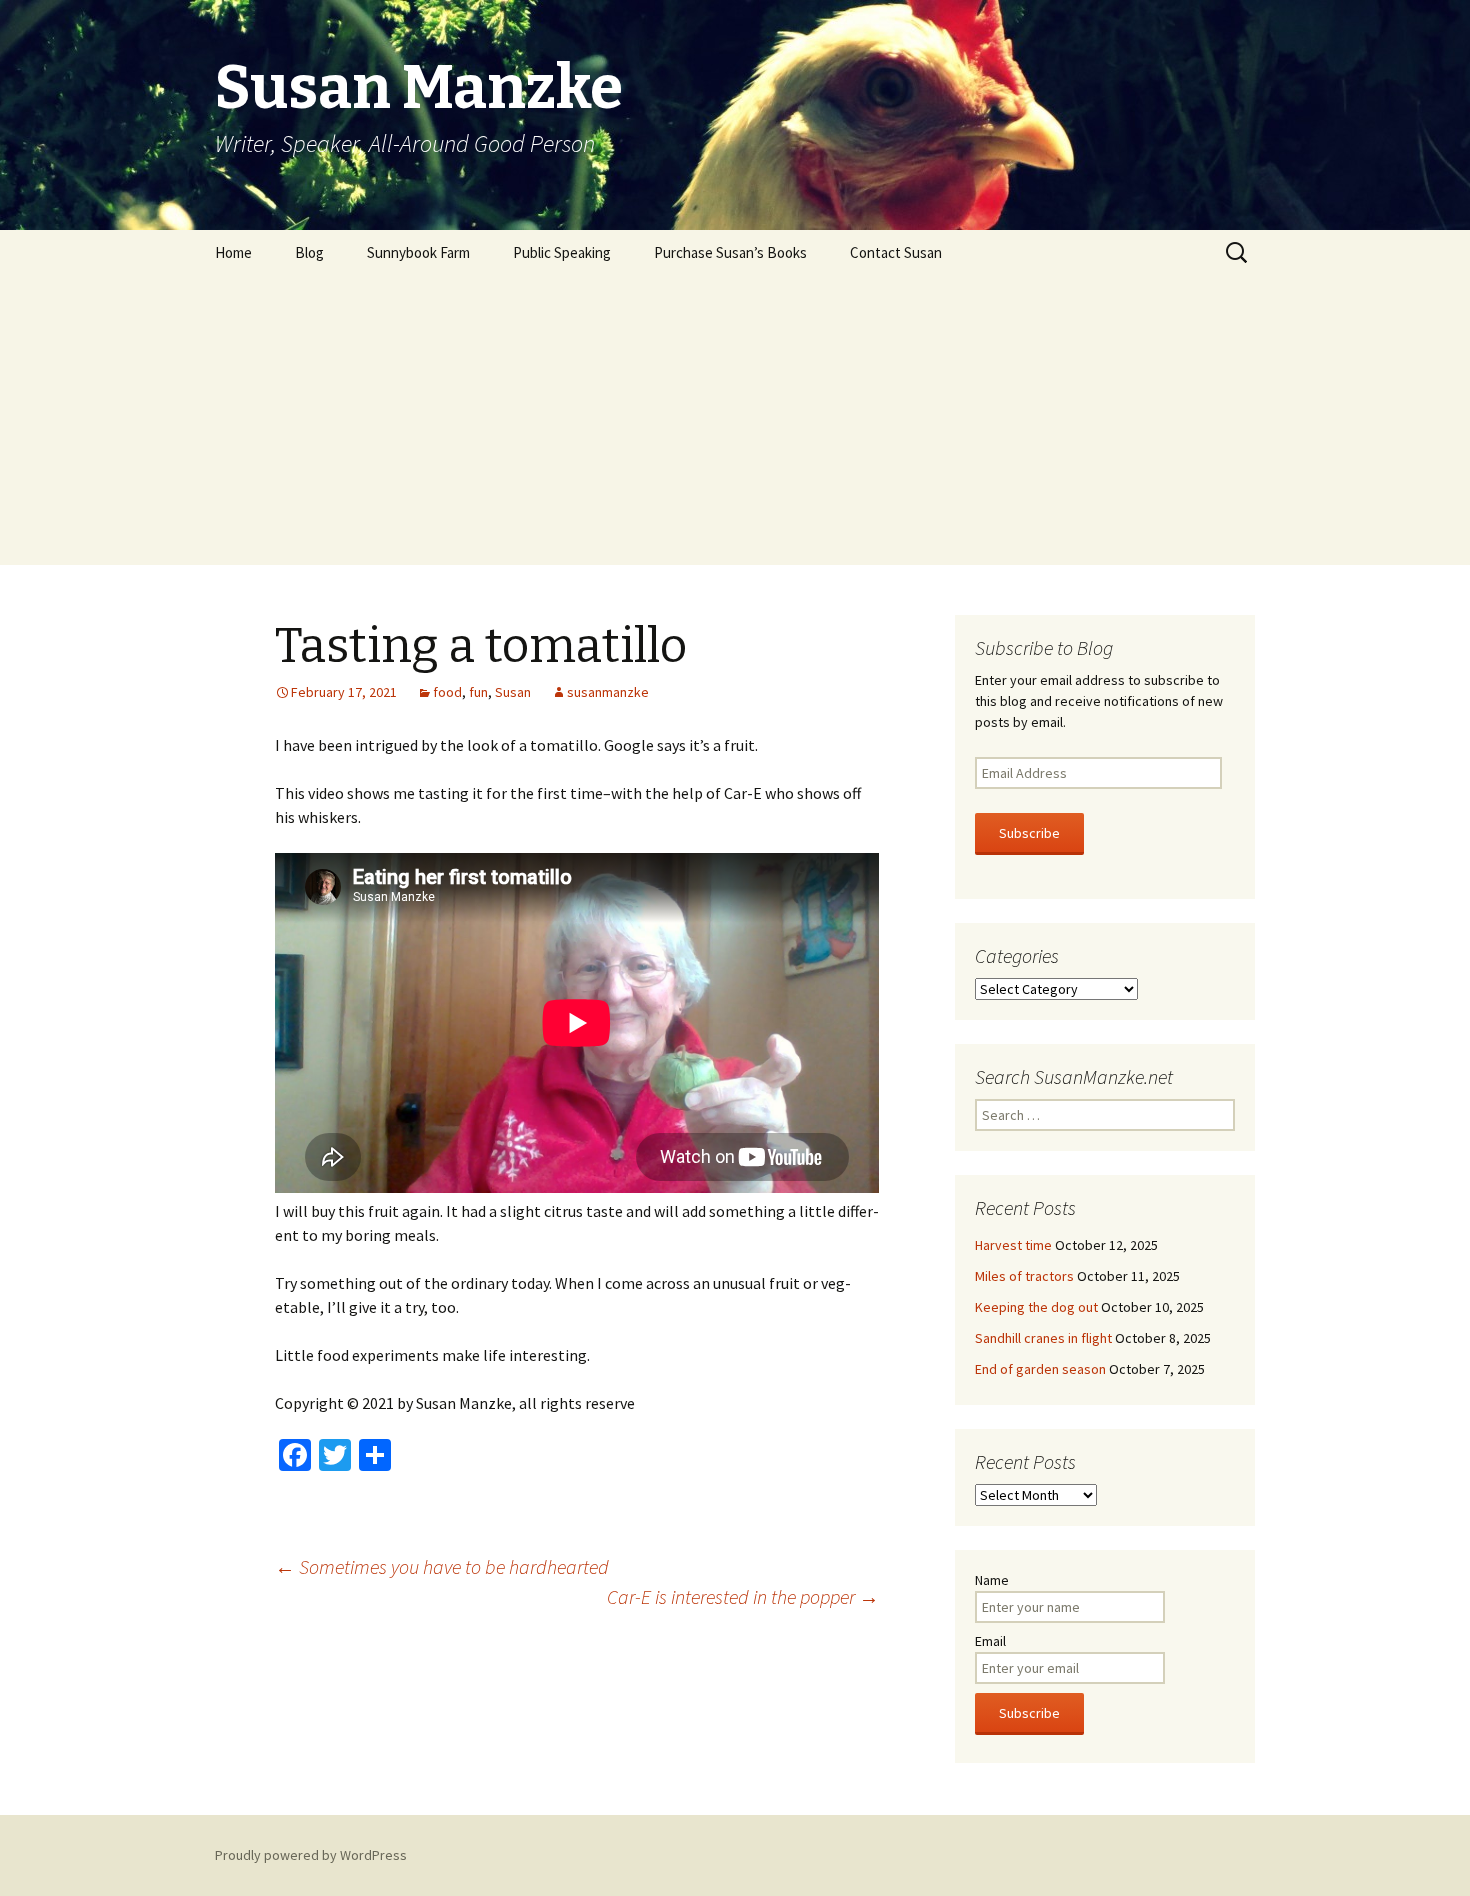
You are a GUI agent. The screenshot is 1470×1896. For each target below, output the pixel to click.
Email (990, 1641)
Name (992, 1580)
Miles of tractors (1024, 1276)
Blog (309, 252)
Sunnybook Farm (418, 252)
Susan (513, 692)
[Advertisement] (735, 425)
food (447, 692)
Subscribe (1029, 833)
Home (233, 252)
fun (478, 692)
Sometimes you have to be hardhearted (442, 1566)
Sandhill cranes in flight (1043, 1338)
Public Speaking (562, 252)
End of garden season (1040, 1369)
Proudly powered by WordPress (311, 1855)
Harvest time (1013, 1245)
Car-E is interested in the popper (743, 1596)
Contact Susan (896, 252)
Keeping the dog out (1036, 1307)
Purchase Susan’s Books (730, 252)
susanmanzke (608, 692)
